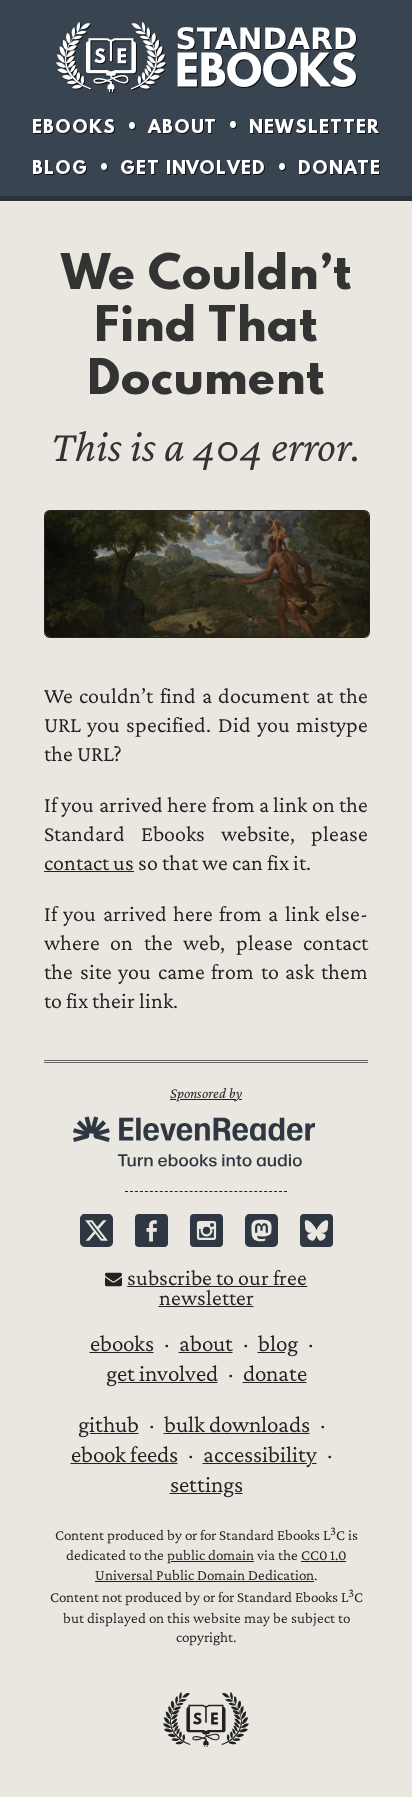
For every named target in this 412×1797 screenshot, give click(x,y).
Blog (60, 167)
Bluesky (316, 1230)
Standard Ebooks (206, 57)
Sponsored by (206, 1093)
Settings (206, 1485)
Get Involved (193, 167)
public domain (210, 1555)
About (182, 126)
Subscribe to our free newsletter (217, 1288)
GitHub (108, 1425)
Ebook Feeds (124, 1455)
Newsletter (314, 126)
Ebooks (74, 126)
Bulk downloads (237, 1425)
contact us (89, 863)
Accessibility (260, 1455)
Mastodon (261, 1230)
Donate (339, 167)
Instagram (206, 1230)
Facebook (151, 1230)
